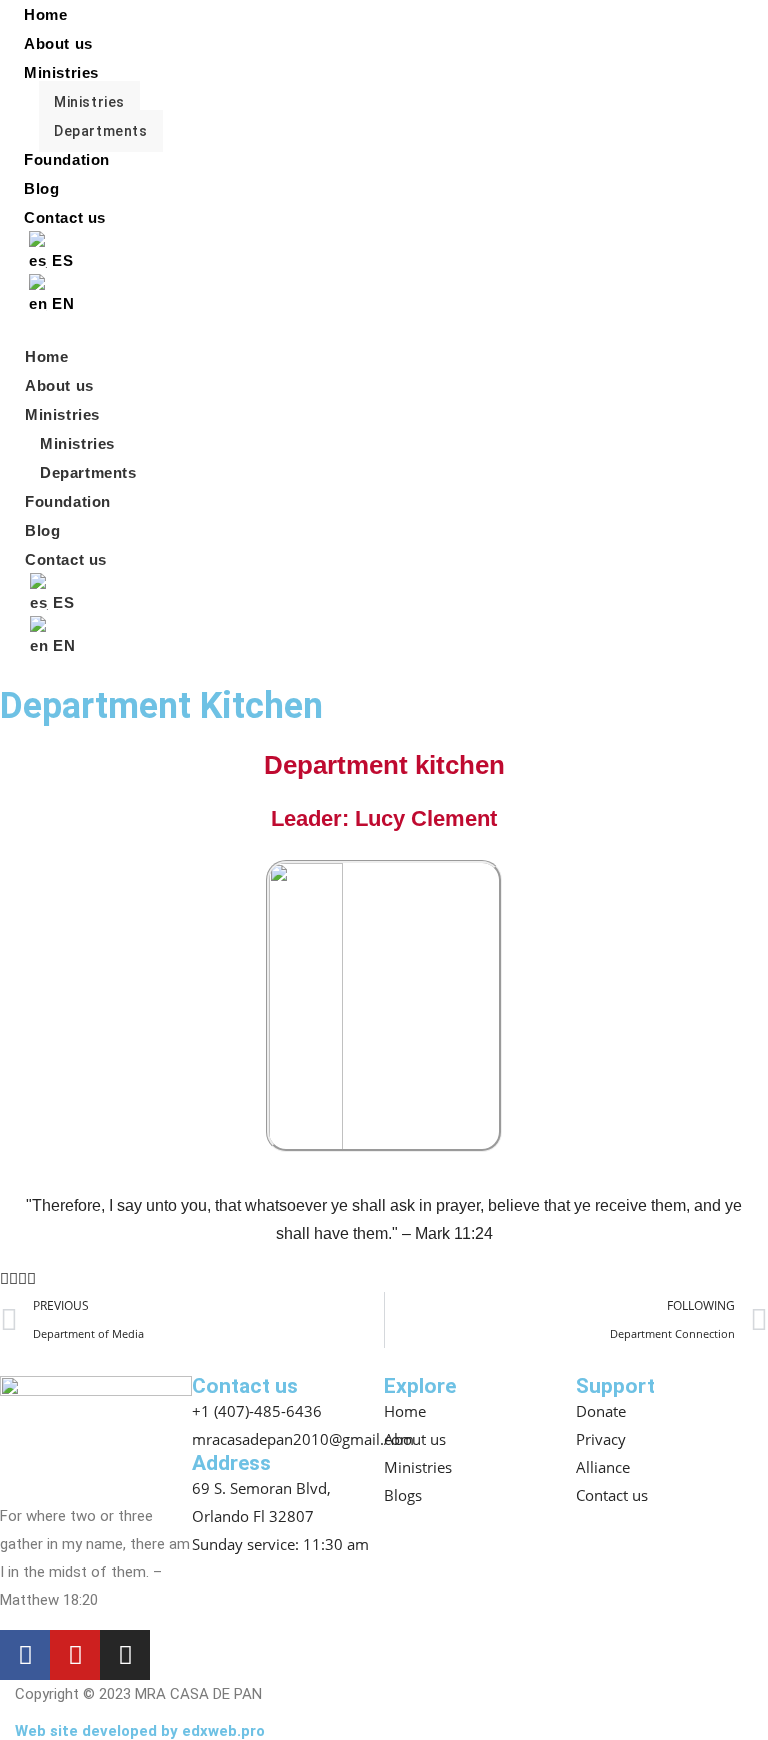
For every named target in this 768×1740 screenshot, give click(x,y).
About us (58, 43)
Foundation (67, 159)
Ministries (61, 72)
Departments (101, 131)
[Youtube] (75, 1655)
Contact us (65, 217)
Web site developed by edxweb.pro (140, 1731)
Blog (41, 188)
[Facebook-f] (25, 1655)
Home (46, 356)
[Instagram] (125, 1655)
